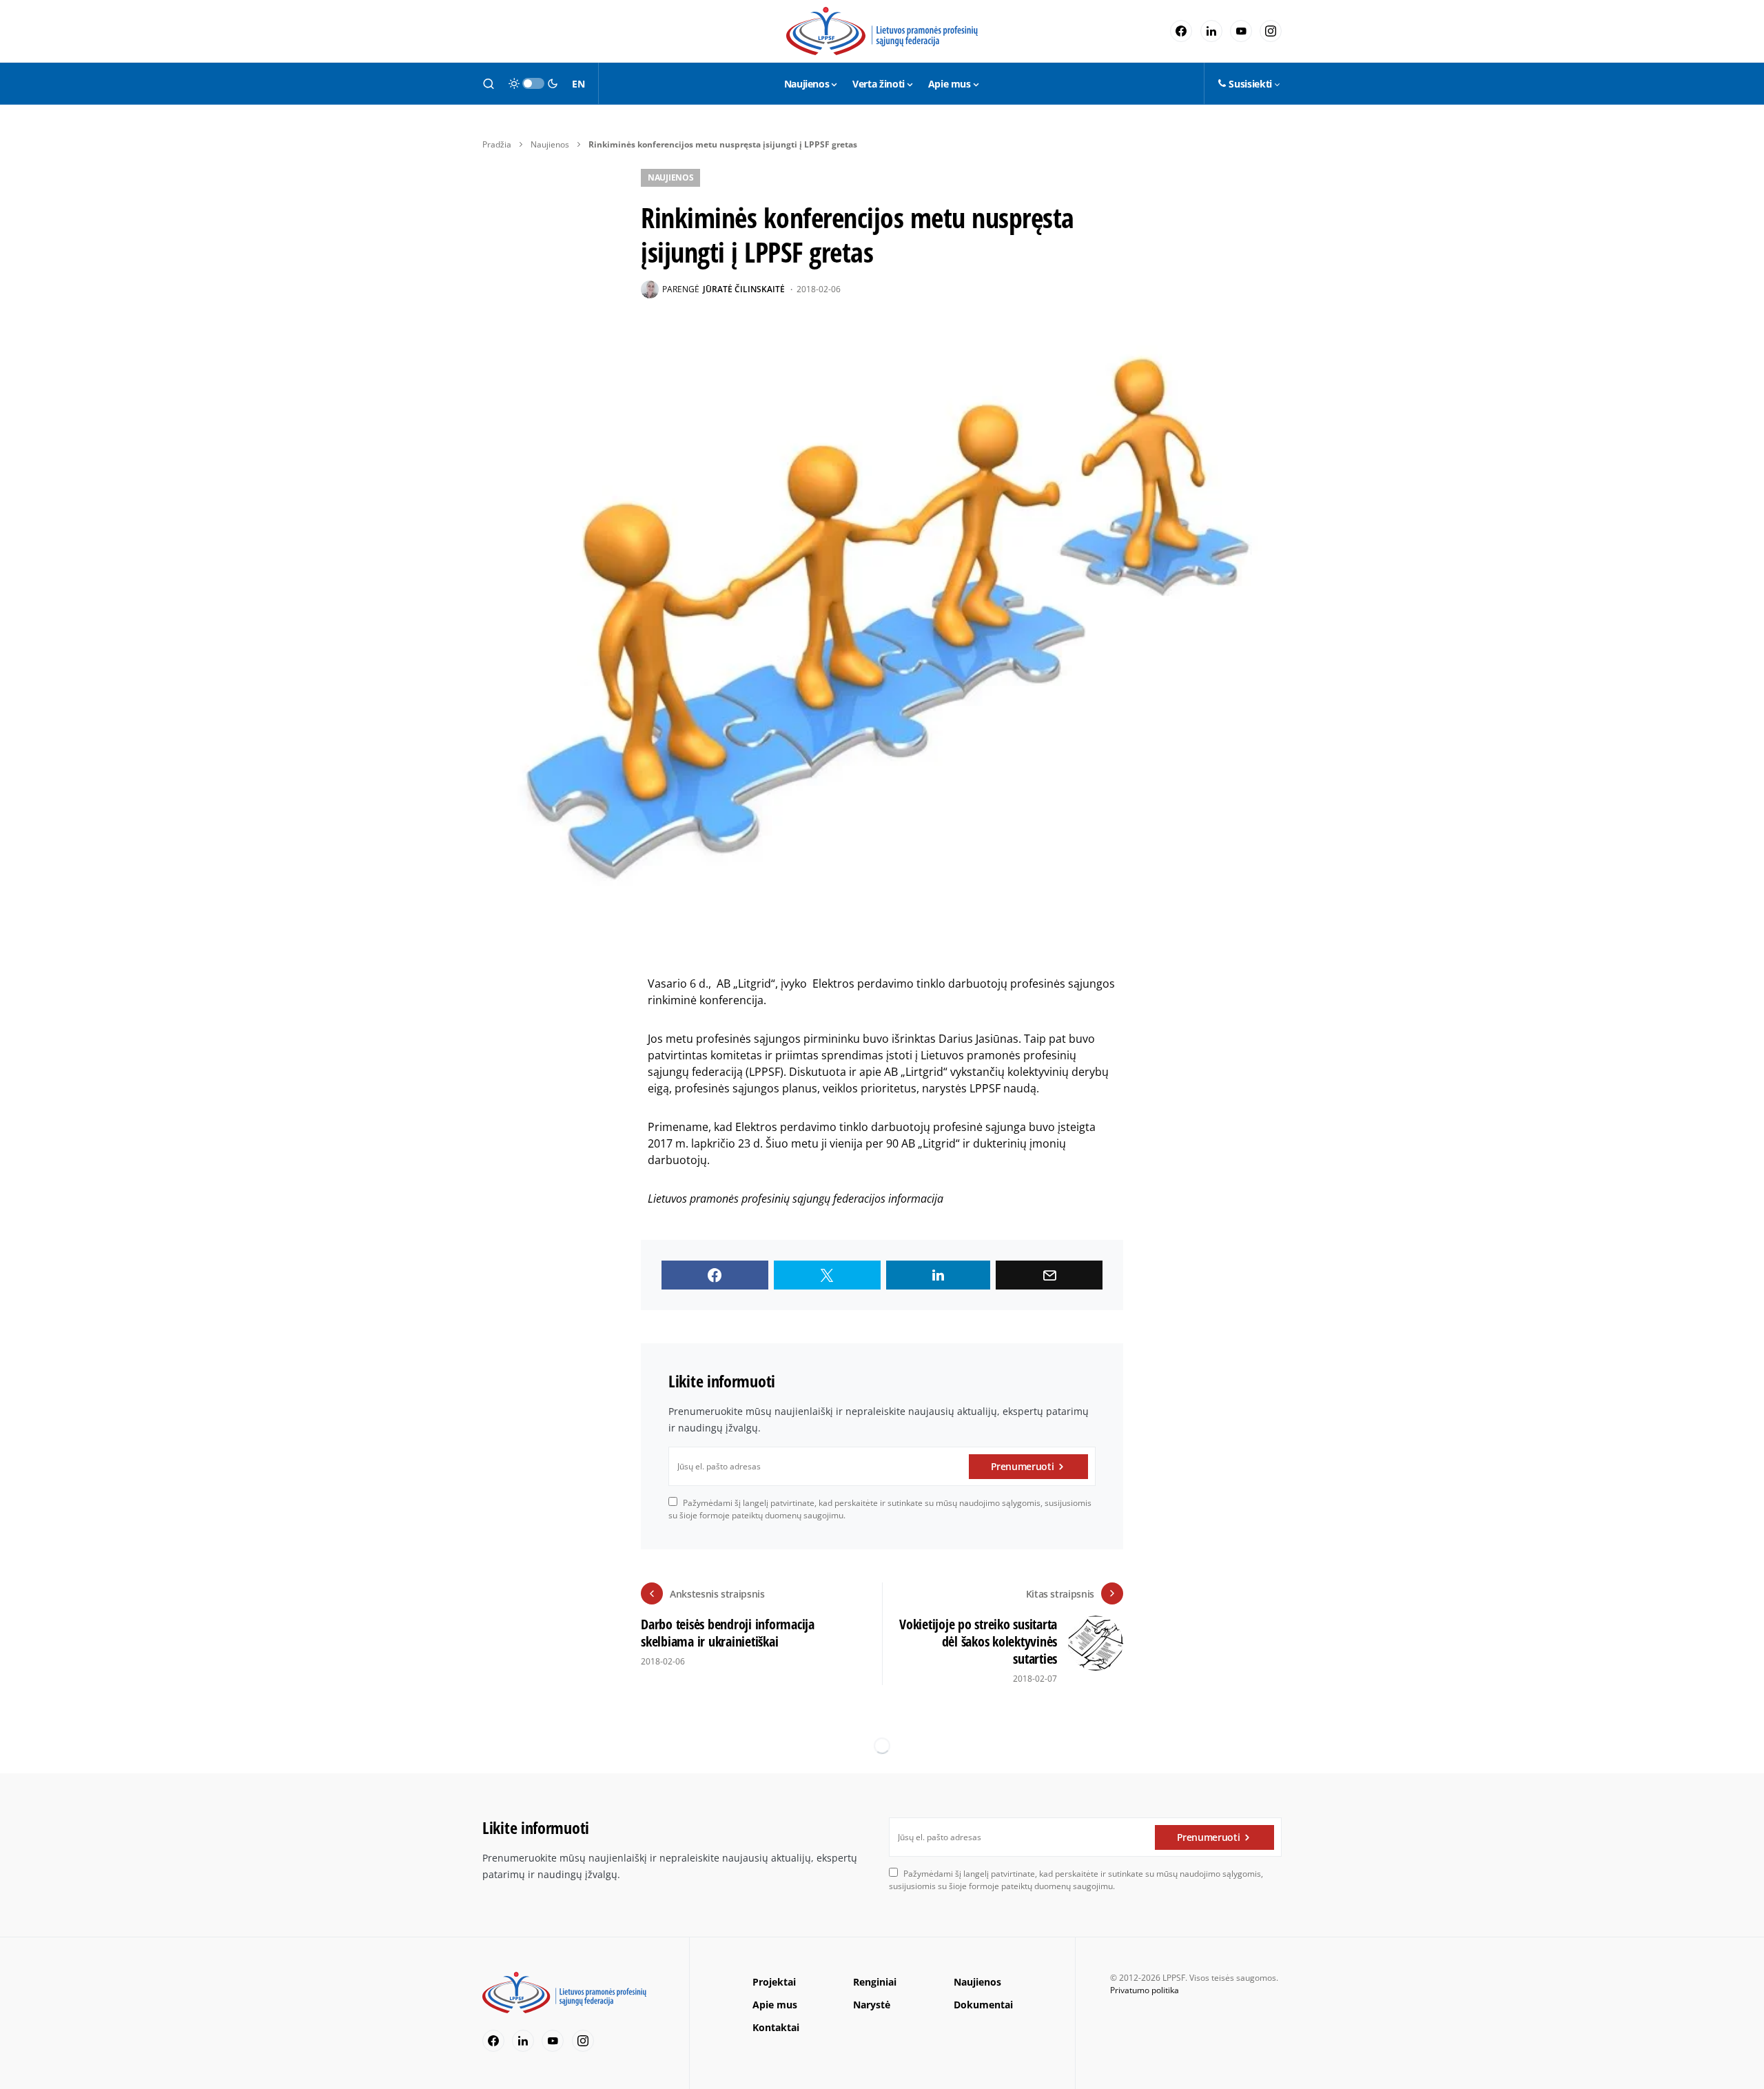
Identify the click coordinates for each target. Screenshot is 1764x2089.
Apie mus (775, 2005)
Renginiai (875, 1982)
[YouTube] (1241, 31)
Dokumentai (983, 2005)
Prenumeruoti (1023, 1466)
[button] (489, 83)
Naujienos (550, 144)
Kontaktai (776, 2027)
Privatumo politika (1145, 1990)
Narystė (872, 2005)
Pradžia (497, 144)
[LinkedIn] (1211, 31)
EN (578, 84)
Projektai (774, 1982)
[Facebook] (1181, 31)
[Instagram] (1271, 31)
